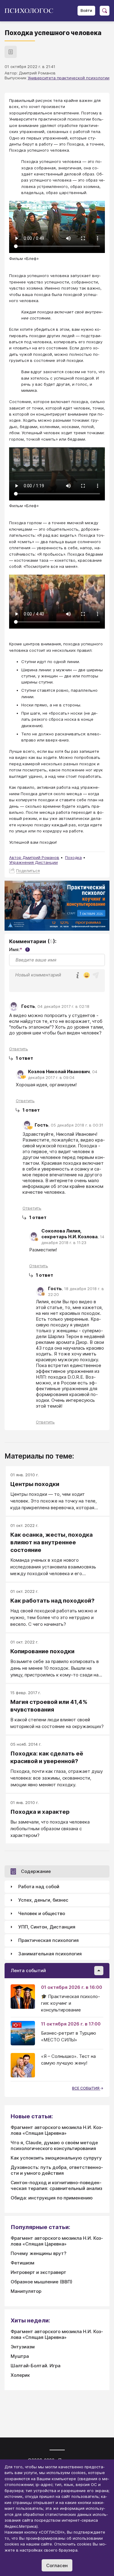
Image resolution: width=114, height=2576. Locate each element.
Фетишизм (22, 2263)
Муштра (20, 2356)
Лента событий (28, 1970)
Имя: (19, 949)
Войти (86, 11)
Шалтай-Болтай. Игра (36, 2366)
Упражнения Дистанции (33, 862)
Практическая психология (48, 1940)
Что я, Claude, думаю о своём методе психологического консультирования (54, 2145)
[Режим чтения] (11, 52)
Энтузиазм (23, 2347)
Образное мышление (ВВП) (41, 2282)
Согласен (57, 2565)
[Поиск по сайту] (105, 11)
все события (86, 2088)
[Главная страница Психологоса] (31, 11)
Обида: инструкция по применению (52, 2198)
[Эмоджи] (87, 976)
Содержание (36, 1871)
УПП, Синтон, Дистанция (47, 1927)
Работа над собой (39, 1887)
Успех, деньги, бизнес (43, 1900)
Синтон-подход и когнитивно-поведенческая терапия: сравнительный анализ (56, 2185)
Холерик (20, 2375)
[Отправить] (96, 975)
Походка (73, 857)
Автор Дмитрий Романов (34, 857)
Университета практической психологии (69, 78)
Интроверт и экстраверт (38, 2272)
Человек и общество (42, 1913)
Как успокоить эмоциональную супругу (56, 2158)
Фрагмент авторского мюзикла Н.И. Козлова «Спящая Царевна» (57, 2130)
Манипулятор (26, 2291)
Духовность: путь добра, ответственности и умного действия (57, 2170)
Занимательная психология (50, 1954)
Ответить (19, 1049)
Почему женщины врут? (38, 2253)
